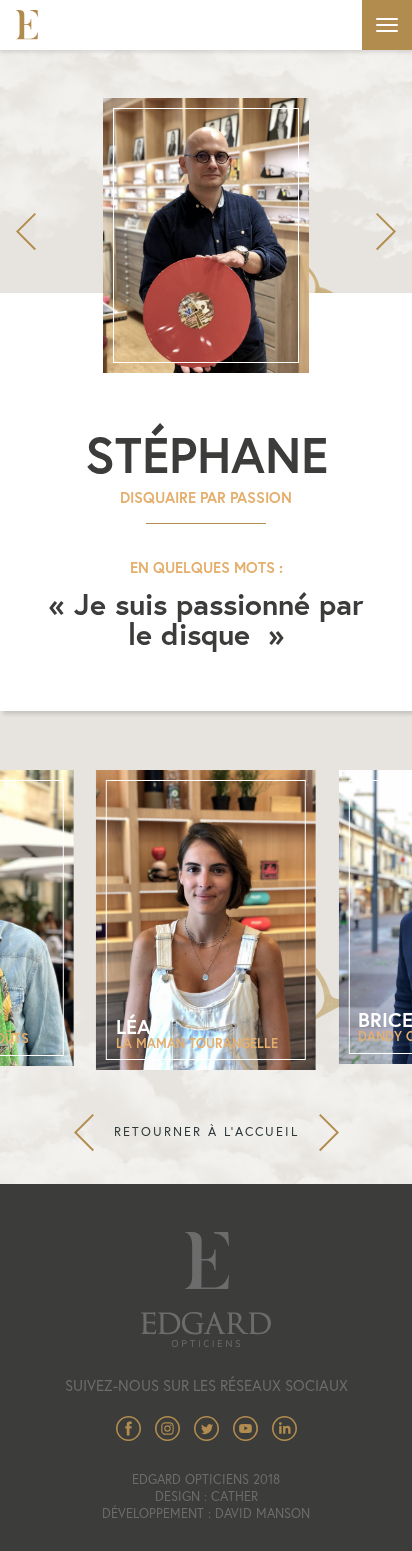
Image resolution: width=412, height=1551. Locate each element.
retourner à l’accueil (206, 1131)
